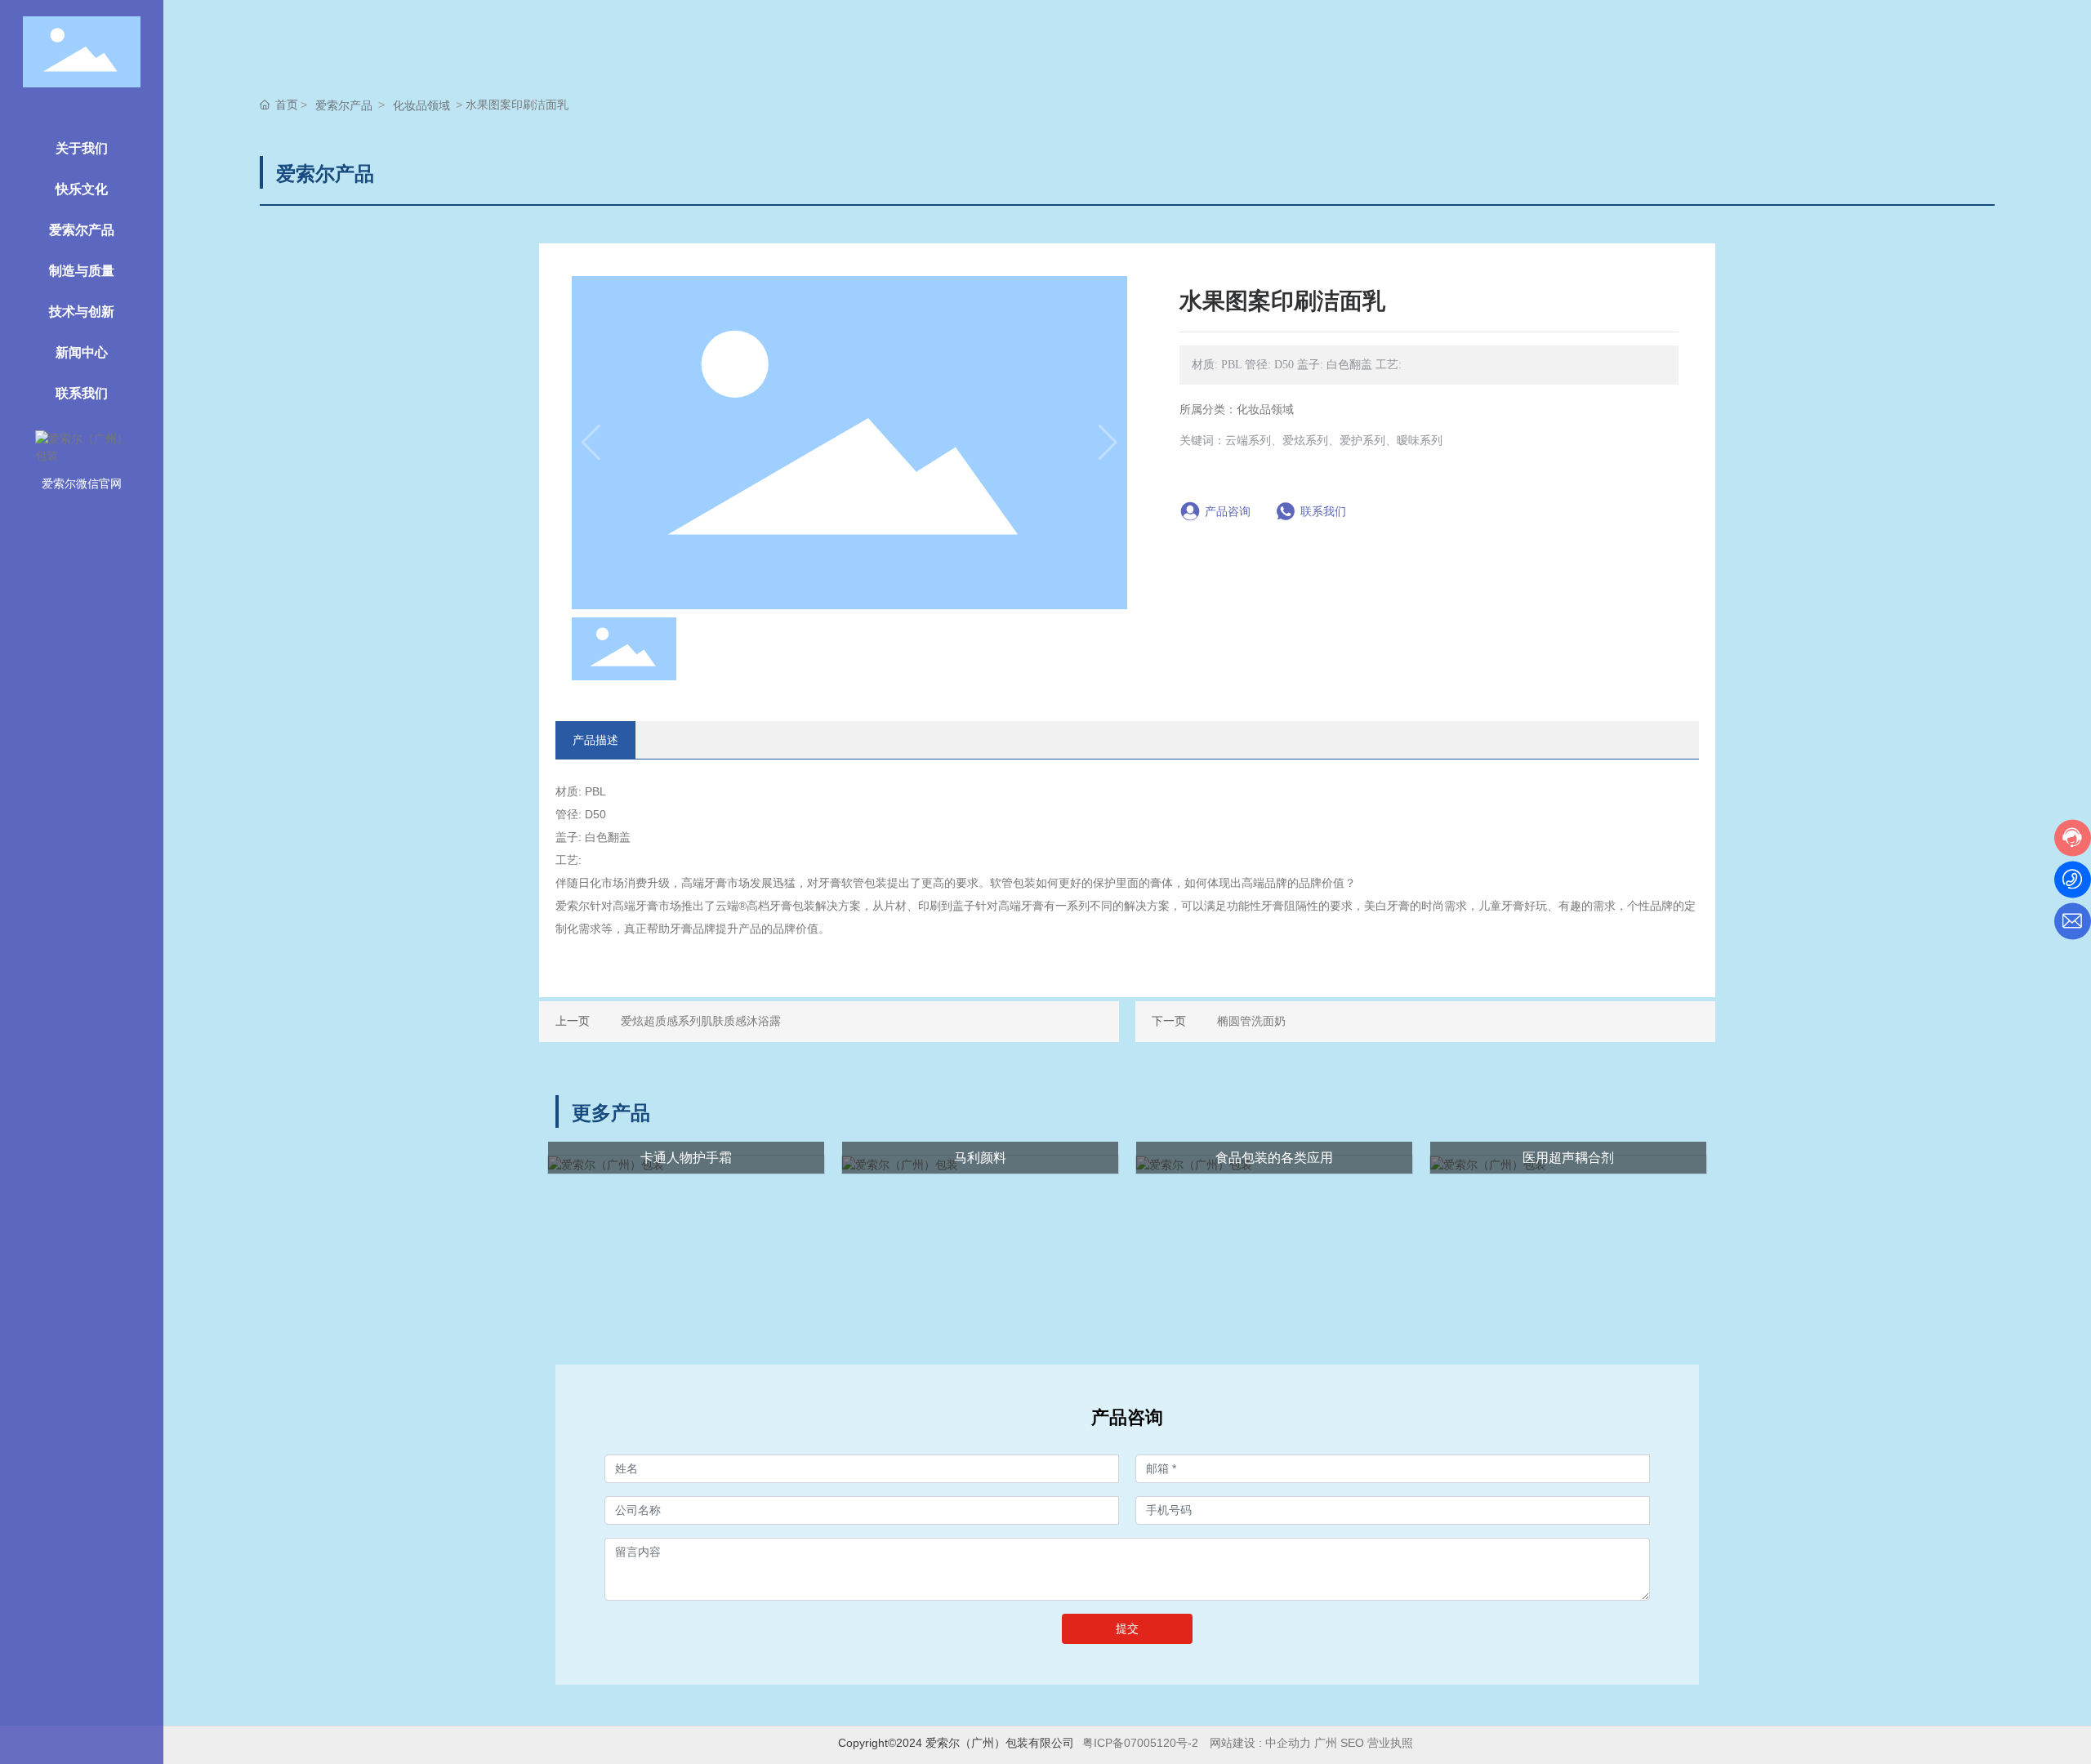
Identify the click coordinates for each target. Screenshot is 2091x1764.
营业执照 (1392, 1743)
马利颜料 (980, 1158)
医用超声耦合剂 (1568, 1158)
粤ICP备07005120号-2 (1140, 1743)
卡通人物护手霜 (686, 1158)
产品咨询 (1228, 511)
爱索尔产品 (344, 105)
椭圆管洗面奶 (1251, 1021)
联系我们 (1323, 511)
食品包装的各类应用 (1274, 1158)
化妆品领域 (421, 105)
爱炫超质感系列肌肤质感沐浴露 (701, 1021)
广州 (1326, 1743)
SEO (1352, 1743)
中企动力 (1288, 1743)
